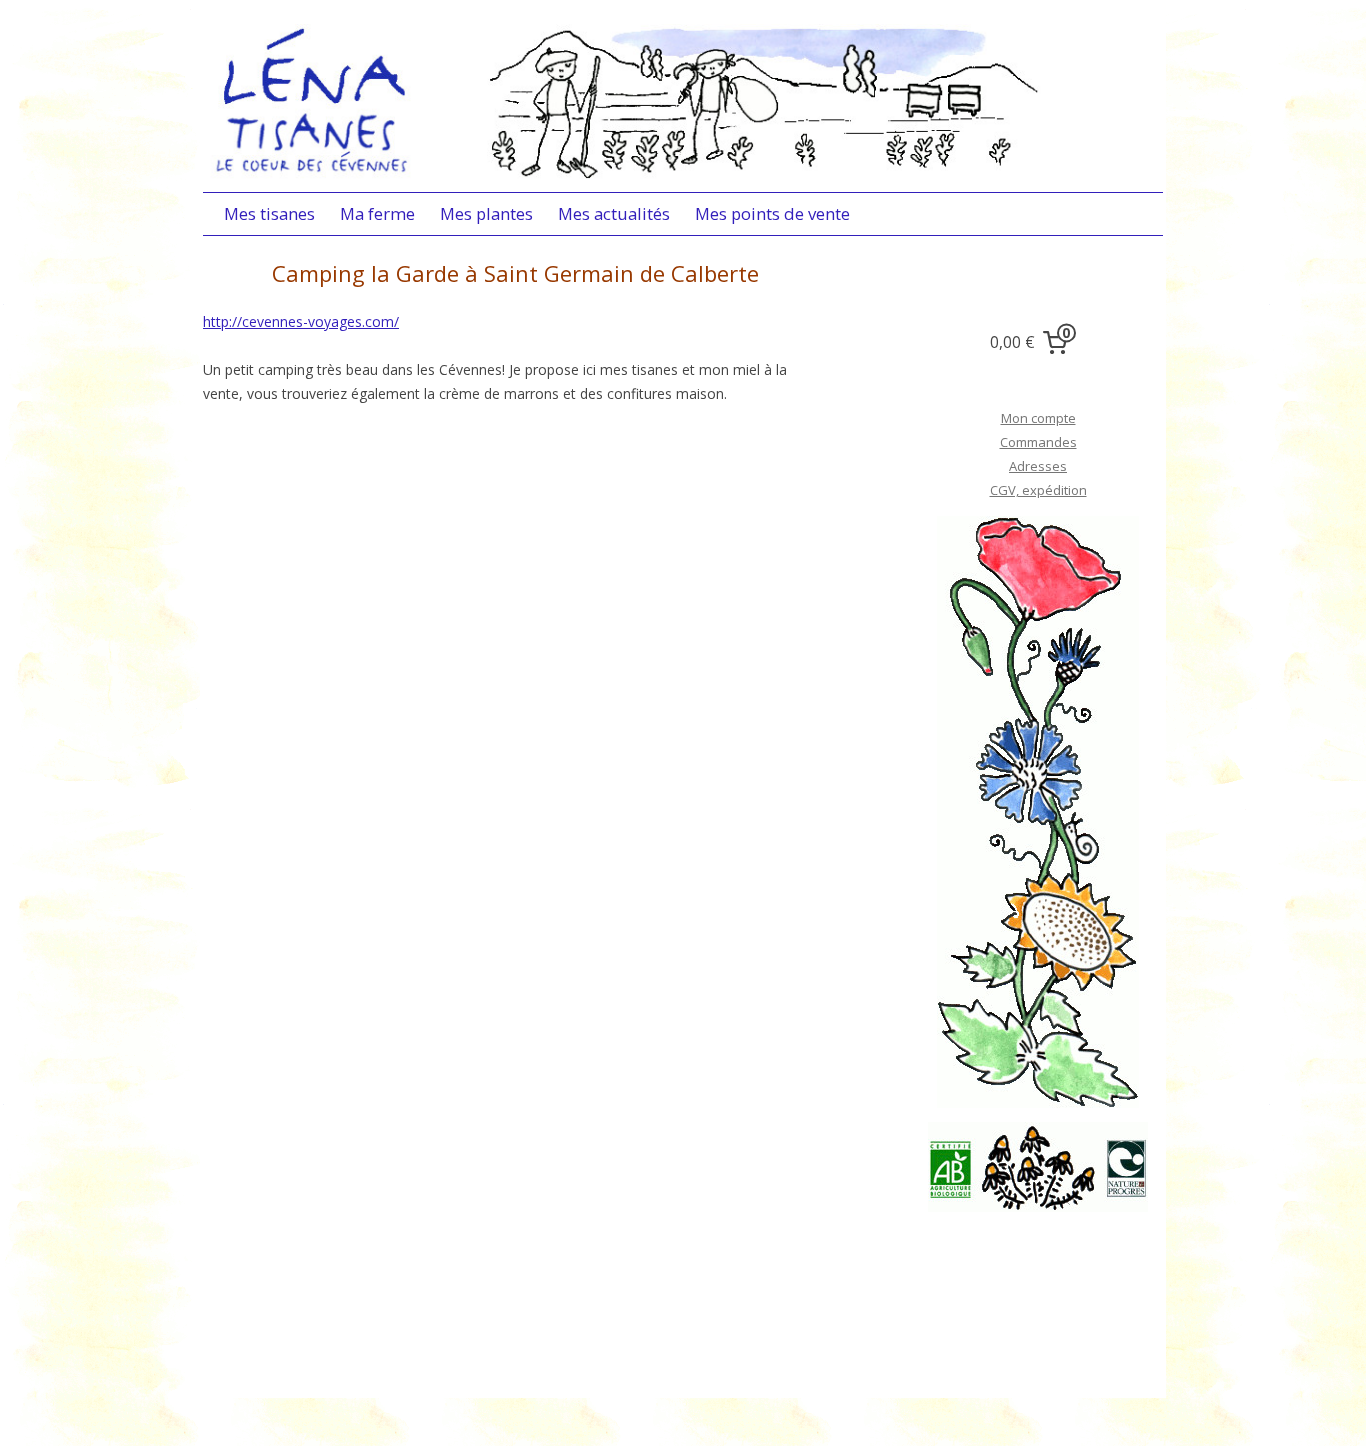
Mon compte (1038, 418)
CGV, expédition (1038, 490)
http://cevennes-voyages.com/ (301, 321)
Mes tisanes (269, 213)
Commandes (1038, 442)
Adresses (1038, 466)
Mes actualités (614, 213)
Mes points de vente (772, 213)
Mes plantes (486, 213)
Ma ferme (377, 213)
